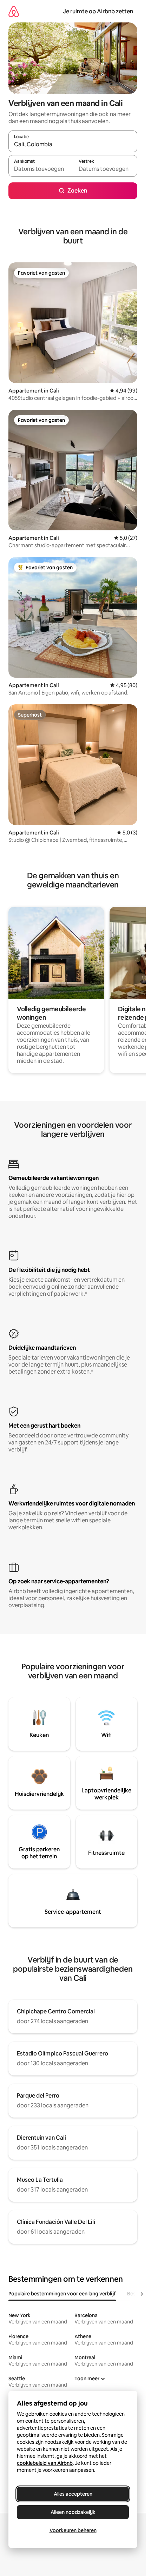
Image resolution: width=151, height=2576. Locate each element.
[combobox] (73, 145)
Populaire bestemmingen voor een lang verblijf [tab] (62, 2294)
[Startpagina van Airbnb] (14, 11)
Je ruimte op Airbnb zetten (98, 11)
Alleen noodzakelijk (73, 2512)
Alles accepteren (73, 2494)
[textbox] (41, 169)
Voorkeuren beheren (73, 2530)
